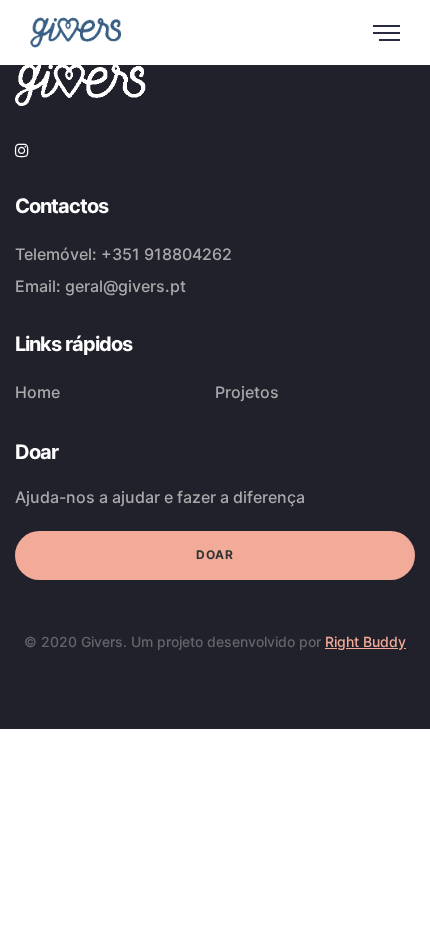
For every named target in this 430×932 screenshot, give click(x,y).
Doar (214, 554)
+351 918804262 (166, 254)
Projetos (247, 392)
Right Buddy (365, 641)
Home (37, 392)
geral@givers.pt (125, 286)
